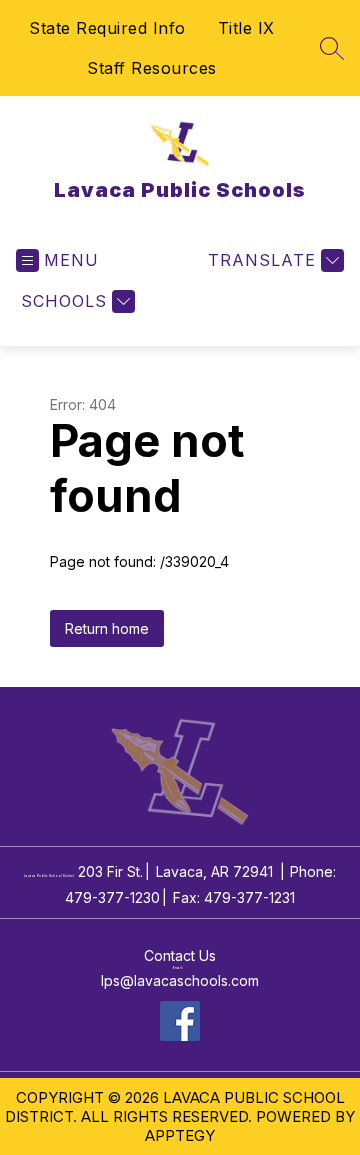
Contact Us (180, 955)
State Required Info (107, 28)
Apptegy (180, 1135)
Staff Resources (152, 68)
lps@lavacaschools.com (180, 980)
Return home (107, 628)
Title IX (246, 28)
